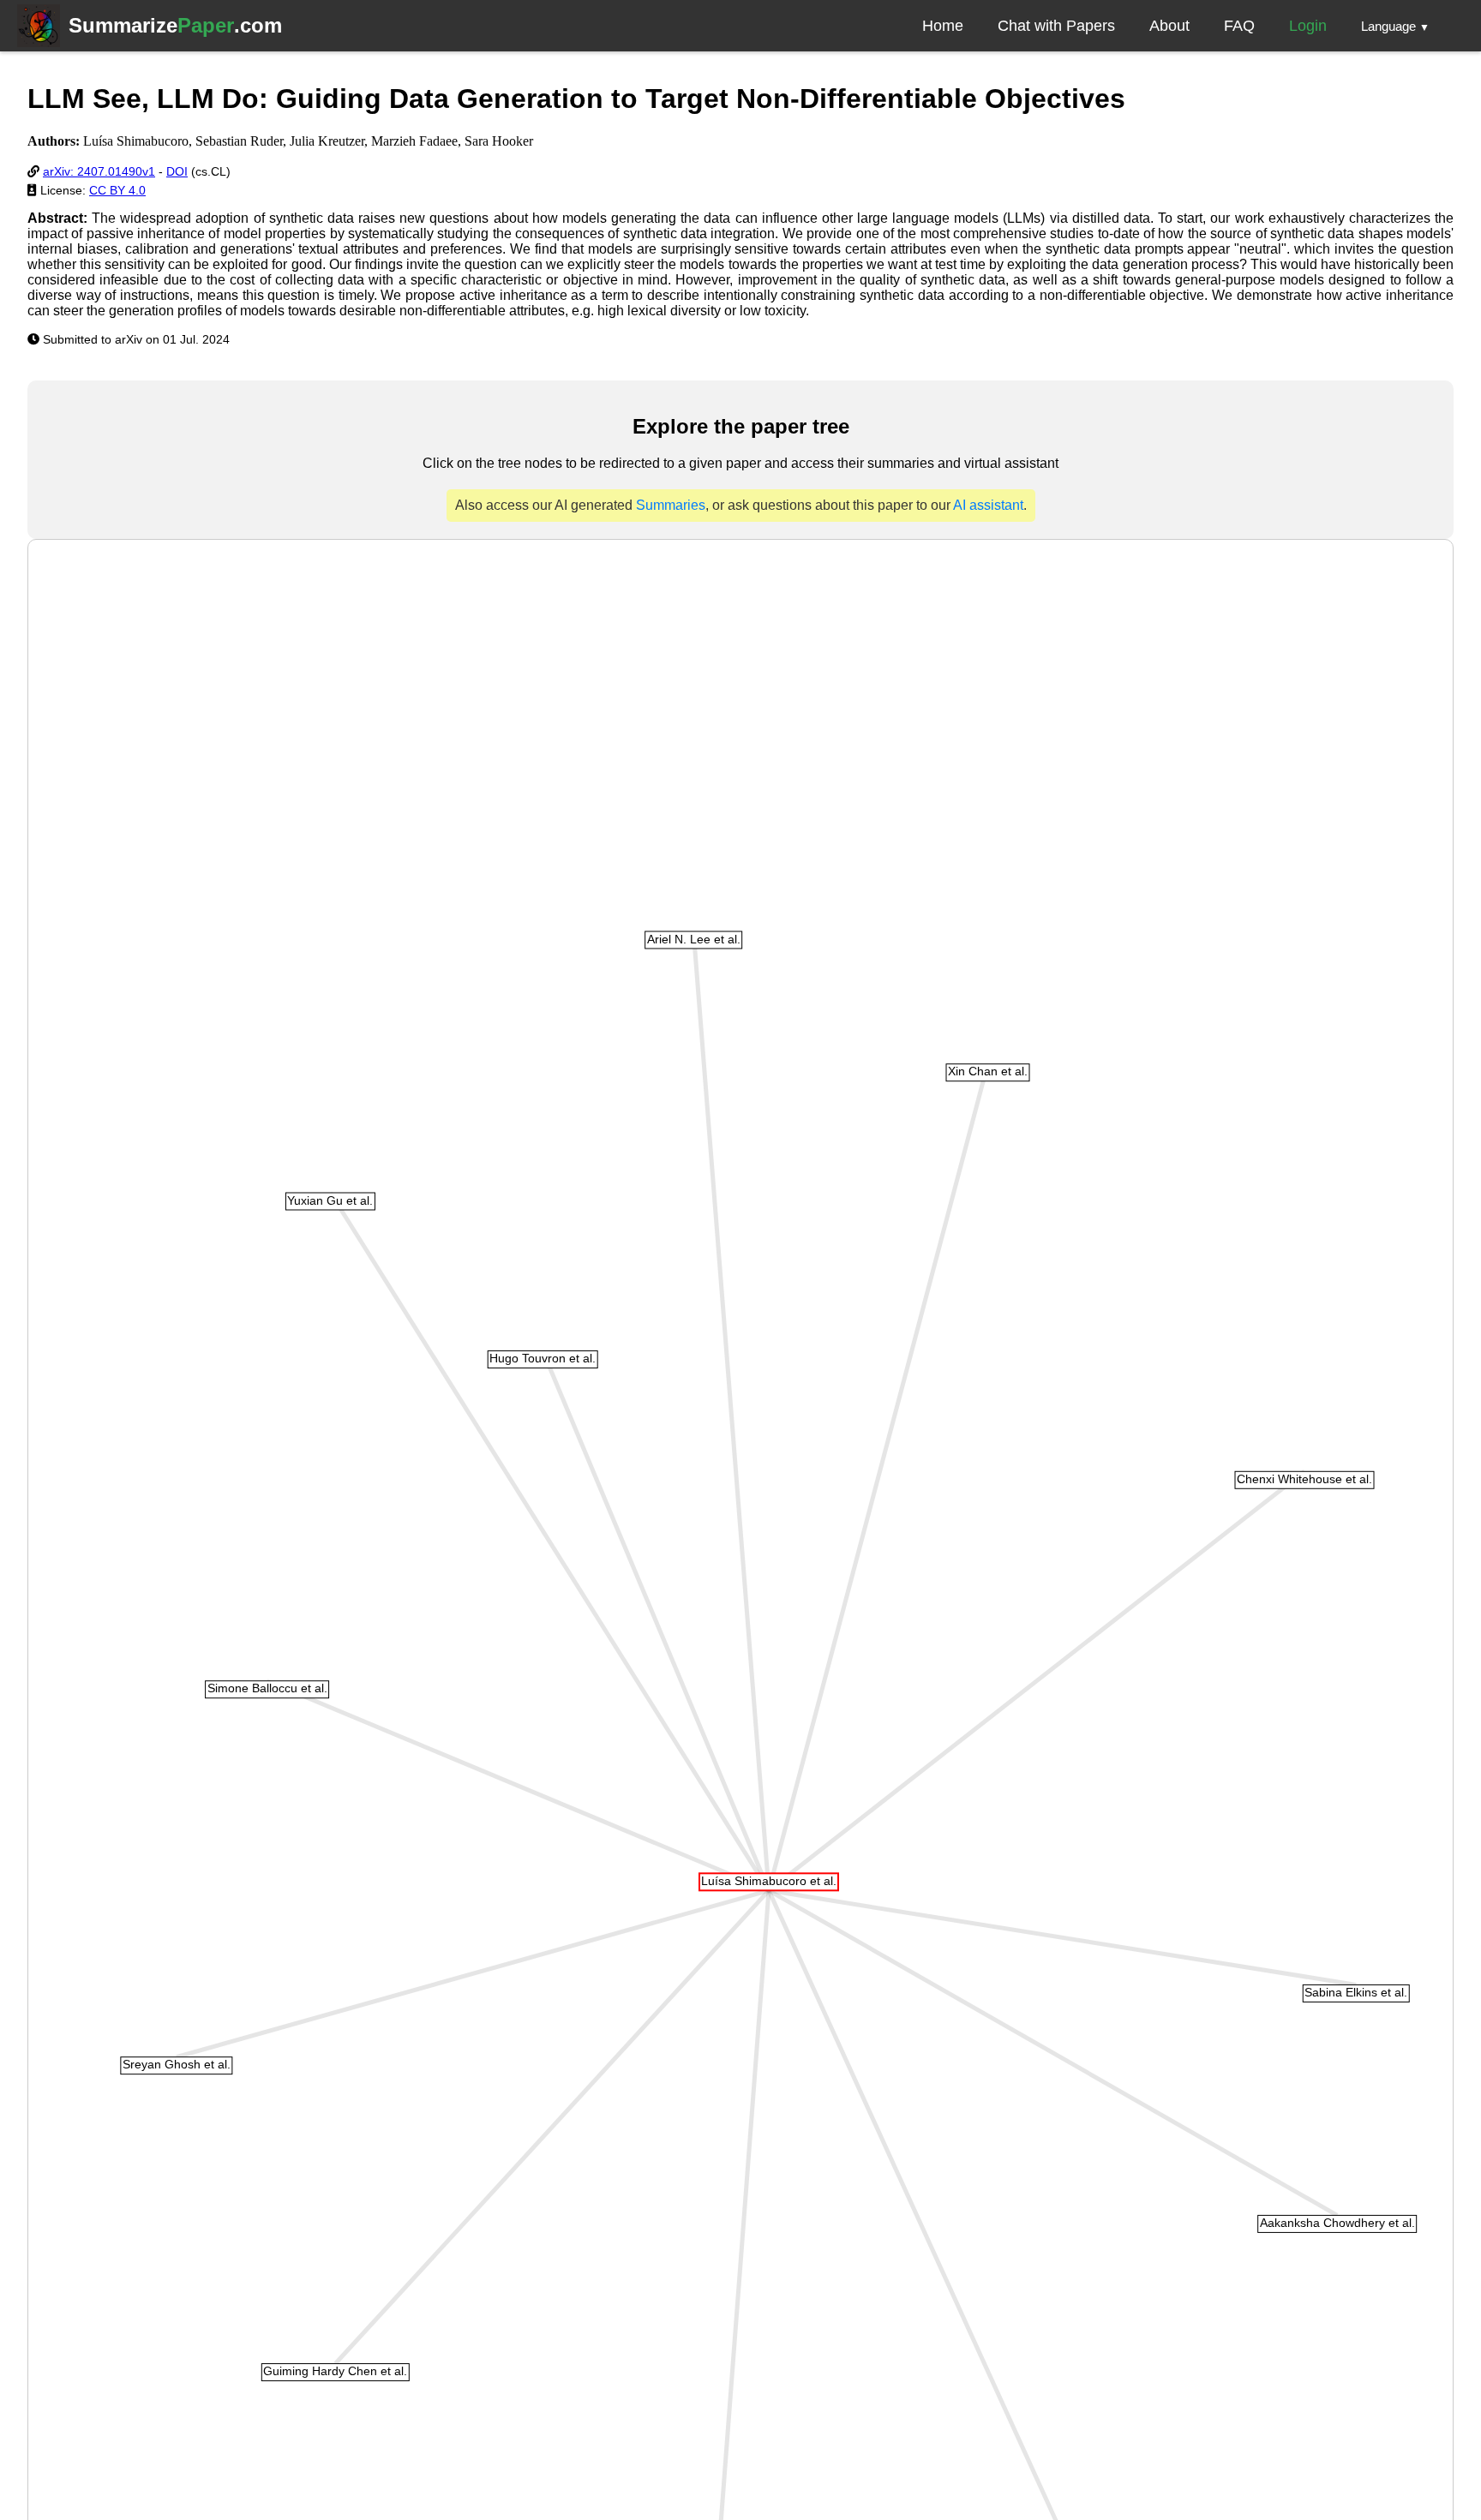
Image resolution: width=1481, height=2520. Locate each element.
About (1169, 26)
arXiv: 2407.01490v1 (99, 171)
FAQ (1239, 26)
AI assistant (988, 505)
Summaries (671, 505)
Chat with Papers (1056, 26)
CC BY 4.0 (117, 190)
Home (943, 26)
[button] (1395, 26)
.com (175, 25)
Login (1308, 26)
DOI (177, 171)
